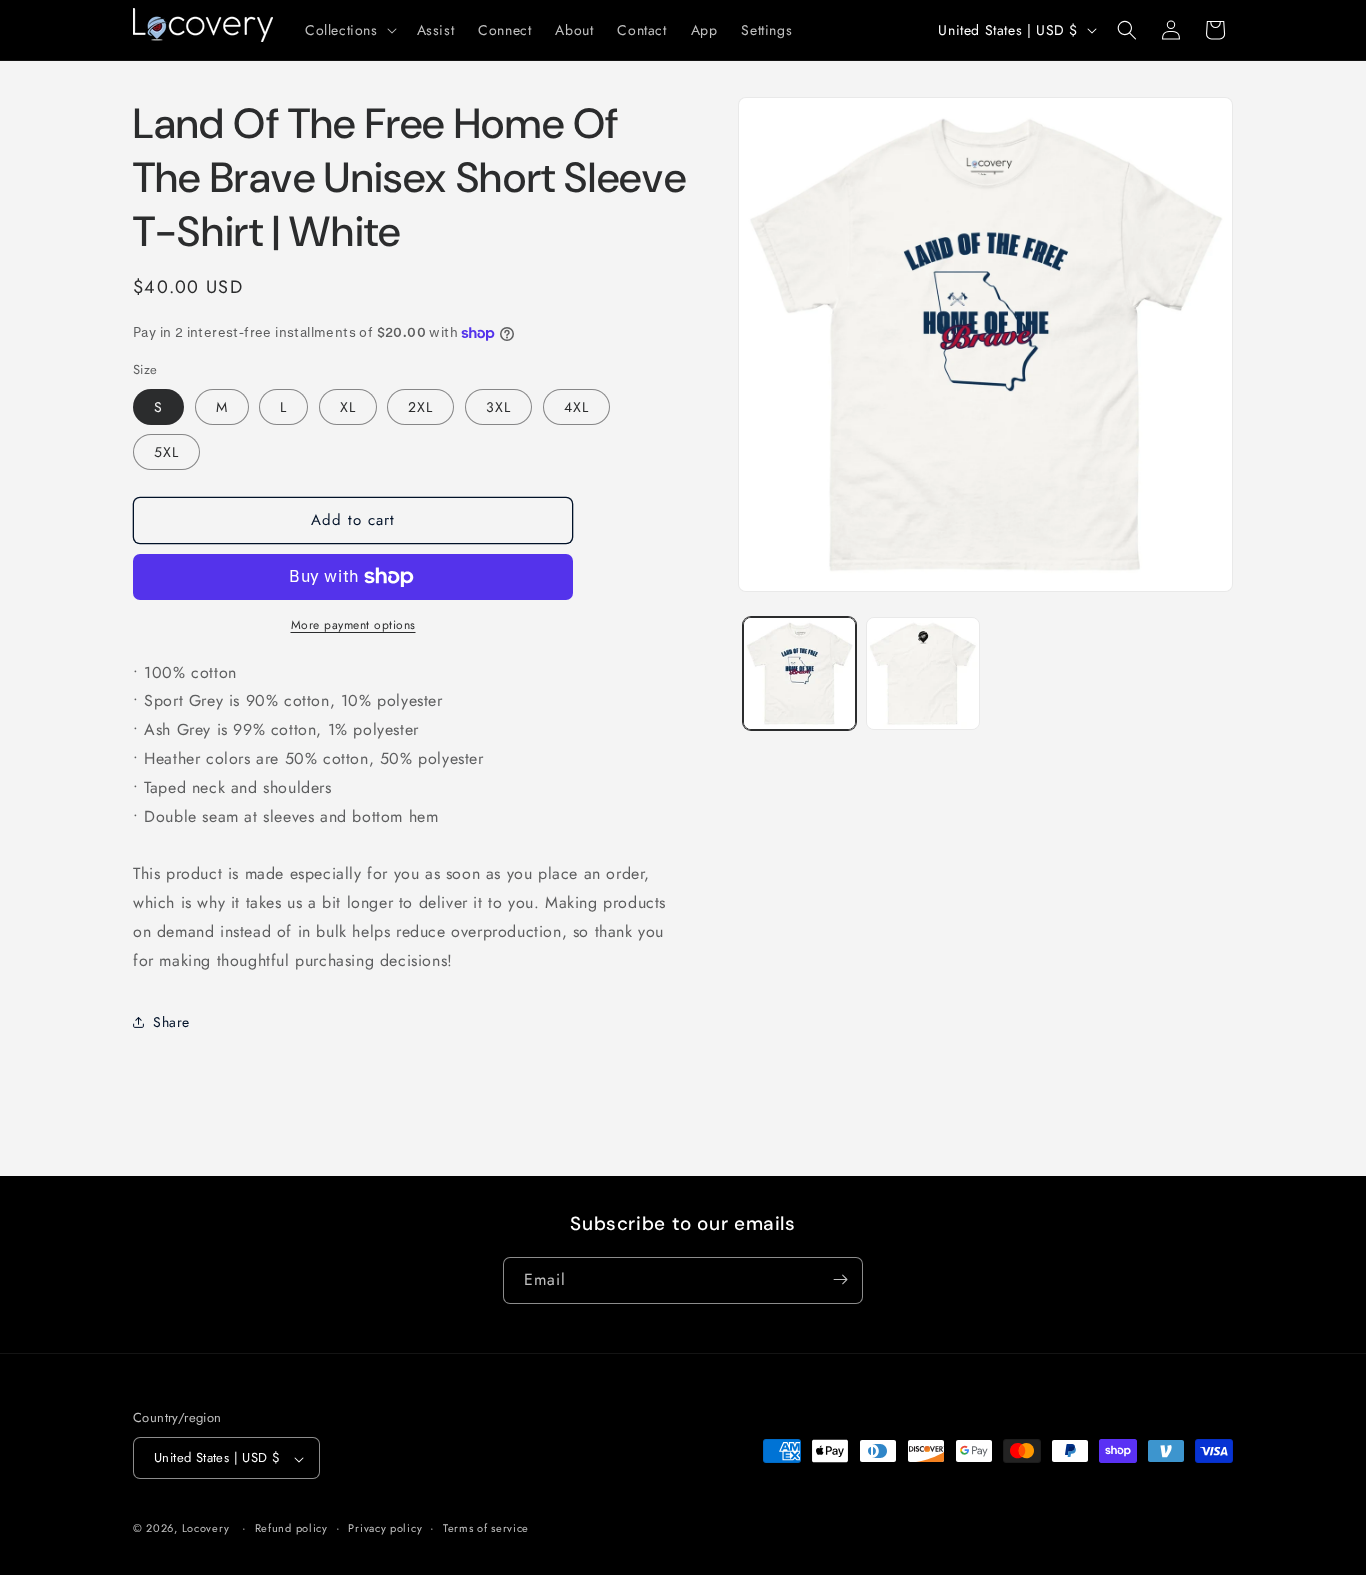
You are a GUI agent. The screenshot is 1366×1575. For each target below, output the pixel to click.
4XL (576, 407)
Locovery (206, 1529)
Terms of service (486, 1528)
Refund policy (291, 1528)
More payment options (353, 625)
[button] (349, 30)
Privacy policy (385, 1528)
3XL (498, 407)
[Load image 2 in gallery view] (922, 673)
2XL (420, 407)
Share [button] (171, 1022)
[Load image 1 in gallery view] (799, 673)
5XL (166, 452)
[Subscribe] (840, 1279)
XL (348, 407)
